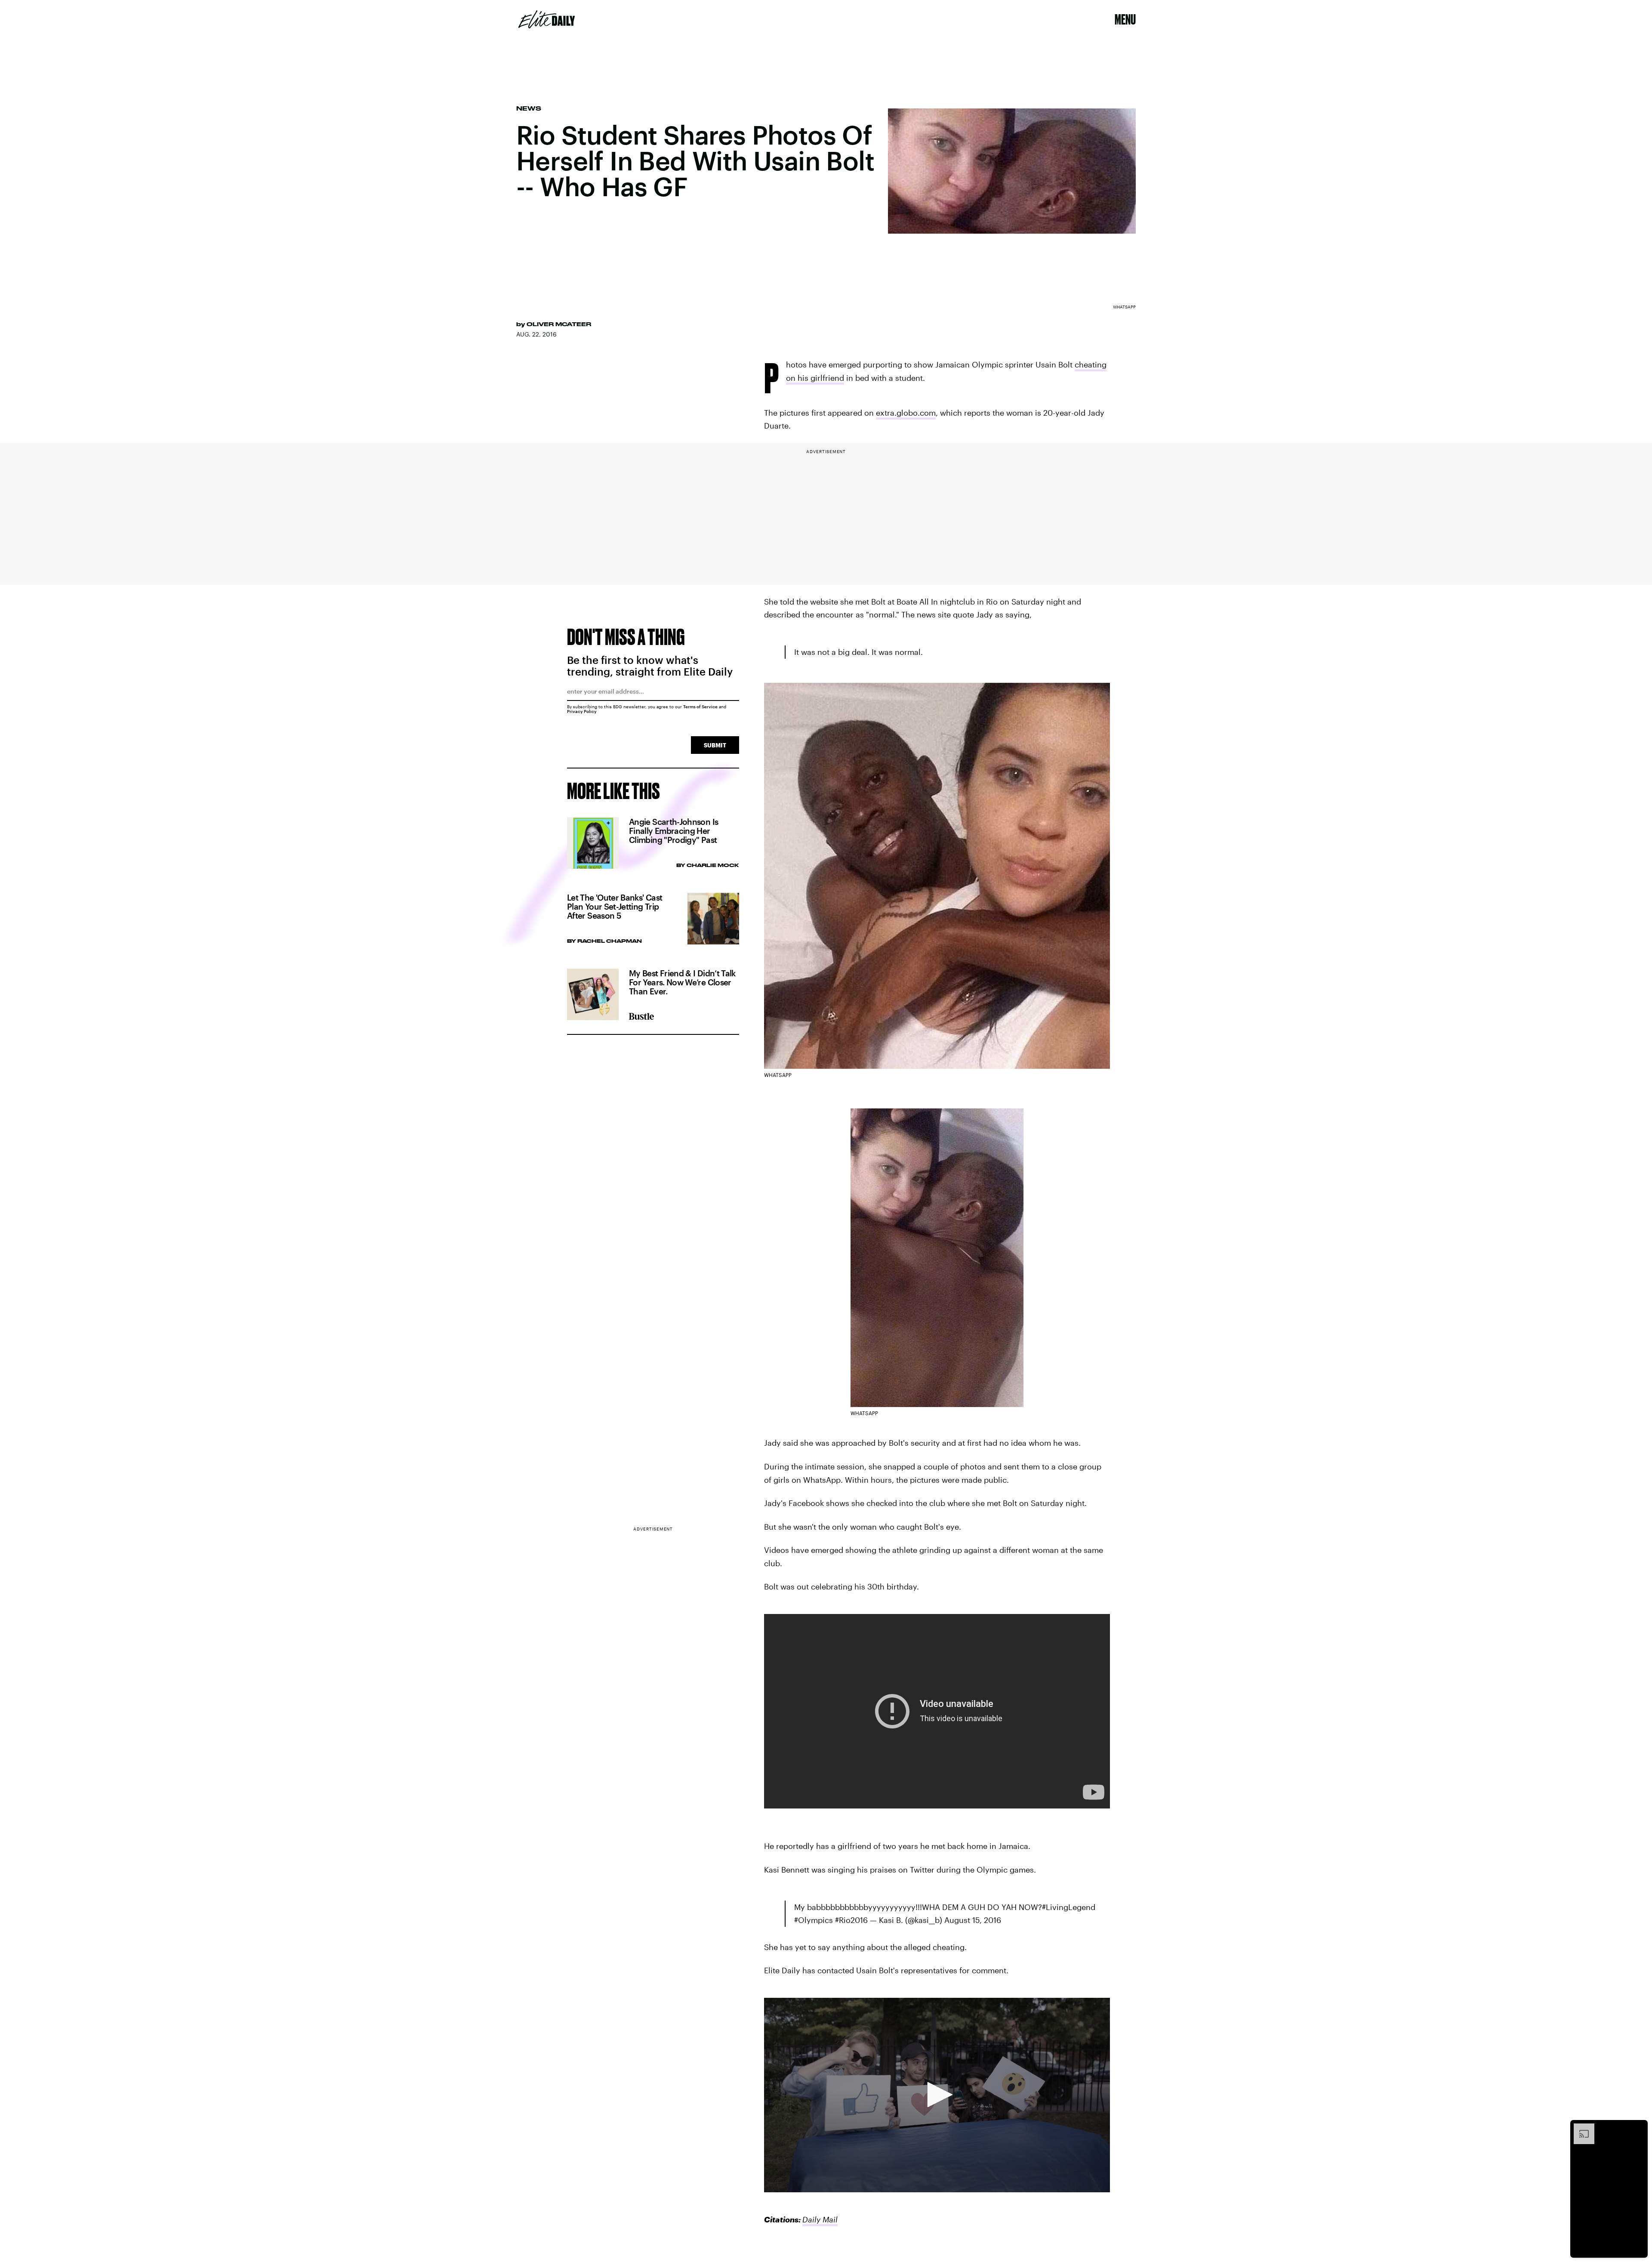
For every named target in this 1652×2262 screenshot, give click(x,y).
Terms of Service (700, 707)
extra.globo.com (906, 413)
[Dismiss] (1638, 2128)
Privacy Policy (582, 711)
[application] (937, 2095)
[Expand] (1580, 2128)
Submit (715, 745)
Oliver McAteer (559, 324)
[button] (937, 2095)
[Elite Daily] (547, 19)
